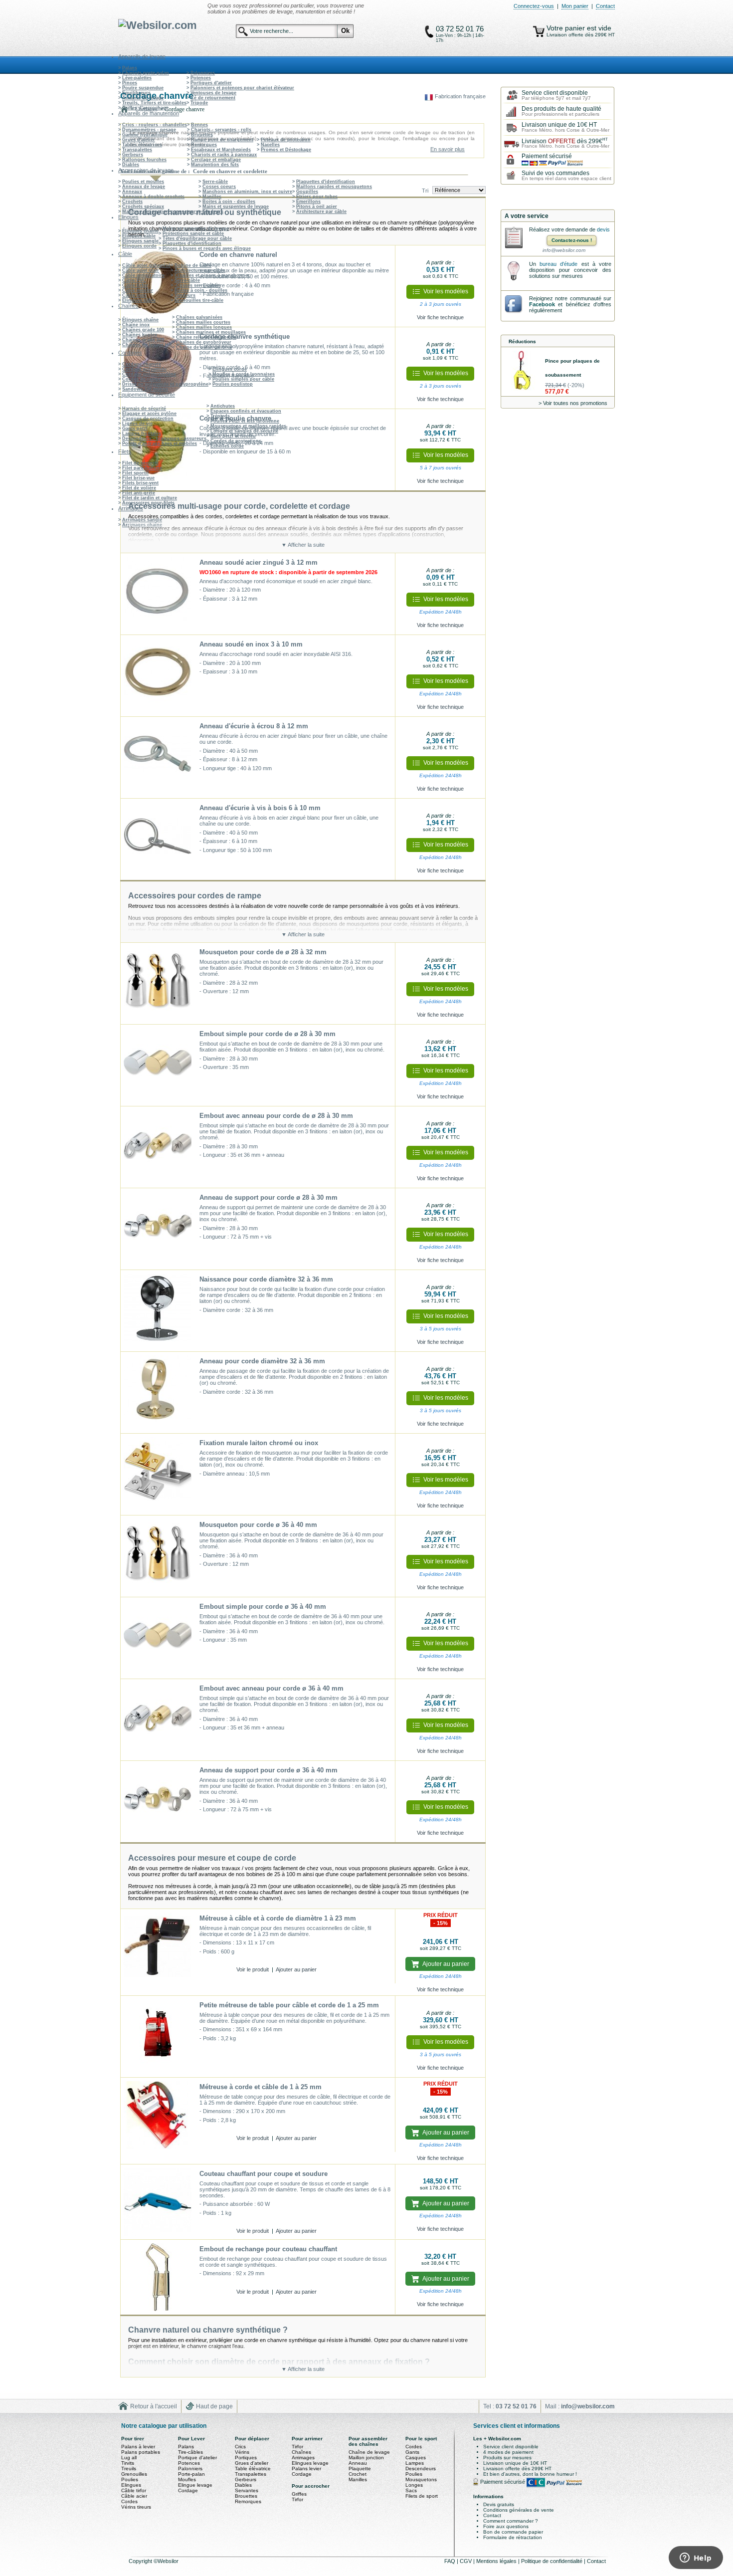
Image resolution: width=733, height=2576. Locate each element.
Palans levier (306, 2469)
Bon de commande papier (513, 2532)
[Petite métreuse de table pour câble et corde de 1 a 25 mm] (158, 2037)
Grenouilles (134, 2474)
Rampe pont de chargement (222, 140)
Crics (240, 2447)
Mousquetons (421, 2479)
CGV (466, 2561)
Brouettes (202, 135)
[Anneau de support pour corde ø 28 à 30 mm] (158, 1229)
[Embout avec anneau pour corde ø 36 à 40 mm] (158, 1720)
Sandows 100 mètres (145, 389)
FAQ (451, 2561)
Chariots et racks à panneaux (224, 155)
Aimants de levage (143, 98)
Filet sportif (135, 473)
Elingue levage (195, 2485)
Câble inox (134, 295)
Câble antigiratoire (143, 275)
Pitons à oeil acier (317, 207)
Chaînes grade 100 (143, 330)
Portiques (246, 2458)
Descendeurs (421, 2469)
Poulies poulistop (233, 384)
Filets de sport (422, 2496)
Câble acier (134, 2496)
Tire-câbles (190, 2452)
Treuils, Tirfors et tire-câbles (154, 103)
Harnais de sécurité (144, 409)
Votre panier (567, 28)
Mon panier (575, 6)
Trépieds (220, 416)
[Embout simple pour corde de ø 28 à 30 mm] (158, 1066)
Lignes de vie (137, 424)
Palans (130, 68)
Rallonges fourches (144, 160)
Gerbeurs (133, 155)
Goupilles (307, 192)
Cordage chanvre (142, 364)
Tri (425, 191)
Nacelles (270, 145)
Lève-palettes (137, 78)
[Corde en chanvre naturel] (158, 286)
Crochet (358, 2474)
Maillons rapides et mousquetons (334, 187)
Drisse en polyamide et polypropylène (165, 384)
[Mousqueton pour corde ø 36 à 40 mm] (158, 1556)
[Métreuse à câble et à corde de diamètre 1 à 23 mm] (158, 1946)
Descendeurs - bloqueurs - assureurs (164, 438)
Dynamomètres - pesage (149, 130)
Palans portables (141, 2452)
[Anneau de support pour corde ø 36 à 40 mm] (158, 1802)
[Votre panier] (539, 31)
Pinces (130, 83)
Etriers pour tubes (317, 197)
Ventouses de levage (213, 93)
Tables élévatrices (142, 145)
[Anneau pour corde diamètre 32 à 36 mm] (158, 1393)
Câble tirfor (135, 285)
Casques (416, 2458)
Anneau (358, 2463)
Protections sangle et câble (193, 233)
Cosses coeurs (219, 187)
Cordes (129, 2501)
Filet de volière (139, 488)
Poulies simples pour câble (243, 379)
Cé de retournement (213, 98)
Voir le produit (253, 1969)
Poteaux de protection (286, 140)
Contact (605, 6)
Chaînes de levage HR (147, 345)
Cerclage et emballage (216, 160)
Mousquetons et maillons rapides (248, 426)
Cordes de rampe (142, 379)
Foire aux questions (506, 2526)
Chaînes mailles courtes (203, 322)
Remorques (204, 145)
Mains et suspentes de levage (236, 207)
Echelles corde (227, 446)
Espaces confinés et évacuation (246, 411)
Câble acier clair (141, 270)
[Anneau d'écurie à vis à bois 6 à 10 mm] (158, 840)
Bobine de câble (193, 265)
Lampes (415, 2463)
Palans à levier (138, 2447)
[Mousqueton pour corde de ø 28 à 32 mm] (158, 984)
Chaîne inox (136, 325)
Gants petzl (135, 429)
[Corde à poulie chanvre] (158, 450)
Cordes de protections (236, 441)
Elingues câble (139, 236)
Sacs (411, 2490)
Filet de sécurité (140, 463)
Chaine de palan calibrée (204, 347)
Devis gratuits (499, 2504)
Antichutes (223, 406)
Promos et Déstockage (286, 150)
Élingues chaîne (140, 231)
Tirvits (128, 2463)
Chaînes (301, 2452)
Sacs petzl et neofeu (233, 436)
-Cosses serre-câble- (197, 285)
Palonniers (203, 73)
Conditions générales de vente (519, 2510)
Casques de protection (148, 419)
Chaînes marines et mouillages (211, 332)
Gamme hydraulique (145, 135)
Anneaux (132, 192)
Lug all (129, 2458)
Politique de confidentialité (552, 2561)
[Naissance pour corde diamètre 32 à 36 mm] (158, 1311)
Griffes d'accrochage (145, 108)
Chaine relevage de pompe (206, 337)
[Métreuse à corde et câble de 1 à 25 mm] (158, 2115)
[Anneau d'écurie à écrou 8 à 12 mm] (158, 758)
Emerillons (308, 202)
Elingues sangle (140, 241)
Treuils (129, 2469)
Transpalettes (137, 150)
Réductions (522, 341)
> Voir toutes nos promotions (573, 403)
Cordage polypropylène (149, 374)
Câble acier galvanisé (146, 265)
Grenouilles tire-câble (199, 300)
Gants (412, 2452)
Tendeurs (213, 212)
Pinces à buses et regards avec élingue (207, 248)
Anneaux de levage (144, 187)
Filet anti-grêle (139, 493)
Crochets (132, 202)
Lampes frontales (142, 433)
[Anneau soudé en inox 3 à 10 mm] (158, 676)
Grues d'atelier (139, 140)
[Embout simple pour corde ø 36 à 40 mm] (158, 1638)
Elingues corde (139, 246)
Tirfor (297, 2447)
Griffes (299, 2494)
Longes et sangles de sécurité (244, 431)
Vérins (242, 2452)
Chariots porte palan (146, 73)
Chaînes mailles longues (204, 327)
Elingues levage (310, 2463)
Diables (131, 165)
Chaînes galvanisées (199, 317)
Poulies (130, 2479)
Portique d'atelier (197, 2458)
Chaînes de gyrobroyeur (204, 342)
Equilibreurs (136, 93)
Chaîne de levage (369, 2452)
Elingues (131, 2485)
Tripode (199, 103)
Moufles (187, 2479)
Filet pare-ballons (142, 468)
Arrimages (303, 2458)
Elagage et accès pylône (149, 414)
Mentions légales (497, 2561)
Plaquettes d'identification (326, 182)
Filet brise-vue (138, 478)
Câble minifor (138, 290)
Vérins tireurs (136, 2507)
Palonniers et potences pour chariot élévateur (242, 88)
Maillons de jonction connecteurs (160, 212)
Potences (201, 78)
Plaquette (360, 2469)
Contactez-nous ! (572, 240)
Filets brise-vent (140, 483)
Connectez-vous (534, 6)
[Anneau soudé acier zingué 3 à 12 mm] (158, 594)
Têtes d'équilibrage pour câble (197, 238)
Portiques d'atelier (211, 83)
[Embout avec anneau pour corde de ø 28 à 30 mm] (158, 1147)
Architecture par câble (321, 212)
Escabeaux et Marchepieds (221, 150)
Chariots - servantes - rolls (221, 130)
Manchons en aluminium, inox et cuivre (247, 192)
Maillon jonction (366, 2458)
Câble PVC (134, 280)
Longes (414, 2485)
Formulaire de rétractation (513, 2537)
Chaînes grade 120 (143, 340)
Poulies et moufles (143, 182)
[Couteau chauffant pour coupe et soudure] (158, 2202)
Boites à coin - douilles (229, 202)
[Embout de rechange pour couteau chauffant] (158, 2277)
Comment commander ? (511, 2521)
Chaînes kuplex (140, 335)
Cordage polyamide (144, 369)
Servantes (247, 2490)
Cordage (188, 2490)
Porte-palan (191, 2474)
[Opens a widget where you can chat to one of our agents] (696, 2559)
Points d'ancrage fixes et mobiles (160, 443)
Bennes (199, 125)
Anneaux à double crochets (153, 197)
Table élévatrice (253, 2469)
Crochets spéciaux (143, 207)
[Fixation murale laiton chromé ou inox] (158, 1475)
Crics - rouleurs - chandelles (155, 125)
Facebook (542, 304)
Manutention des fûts (215, 165)
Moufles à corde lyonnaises (244, 374)
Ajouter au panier (296, 1969)
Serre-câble (215, 182)
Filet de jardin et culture (150, 498)
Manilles (212, 197)
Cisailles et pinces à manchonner (212, 275)
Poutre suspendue (143, 88)
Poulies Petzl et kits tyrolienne (245, 421)
